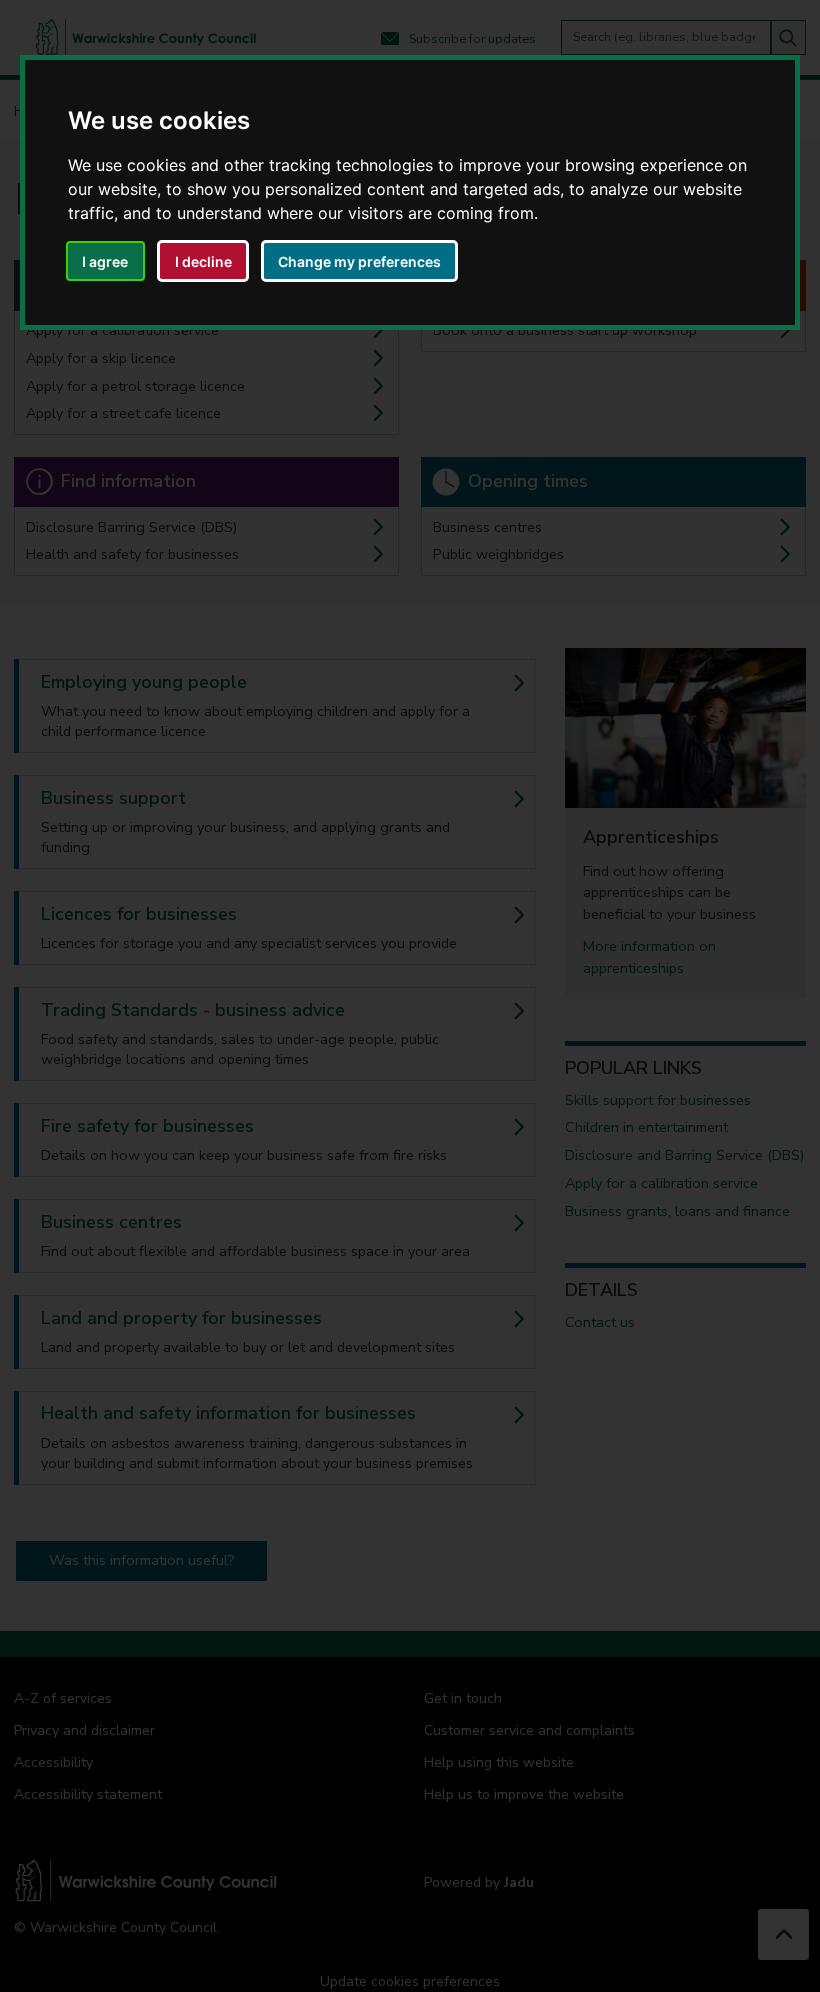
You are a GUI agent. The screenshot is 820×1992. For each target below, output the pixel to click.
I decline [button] (203, 261)
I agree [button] (105, 261)
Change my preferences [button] (359, 261)
